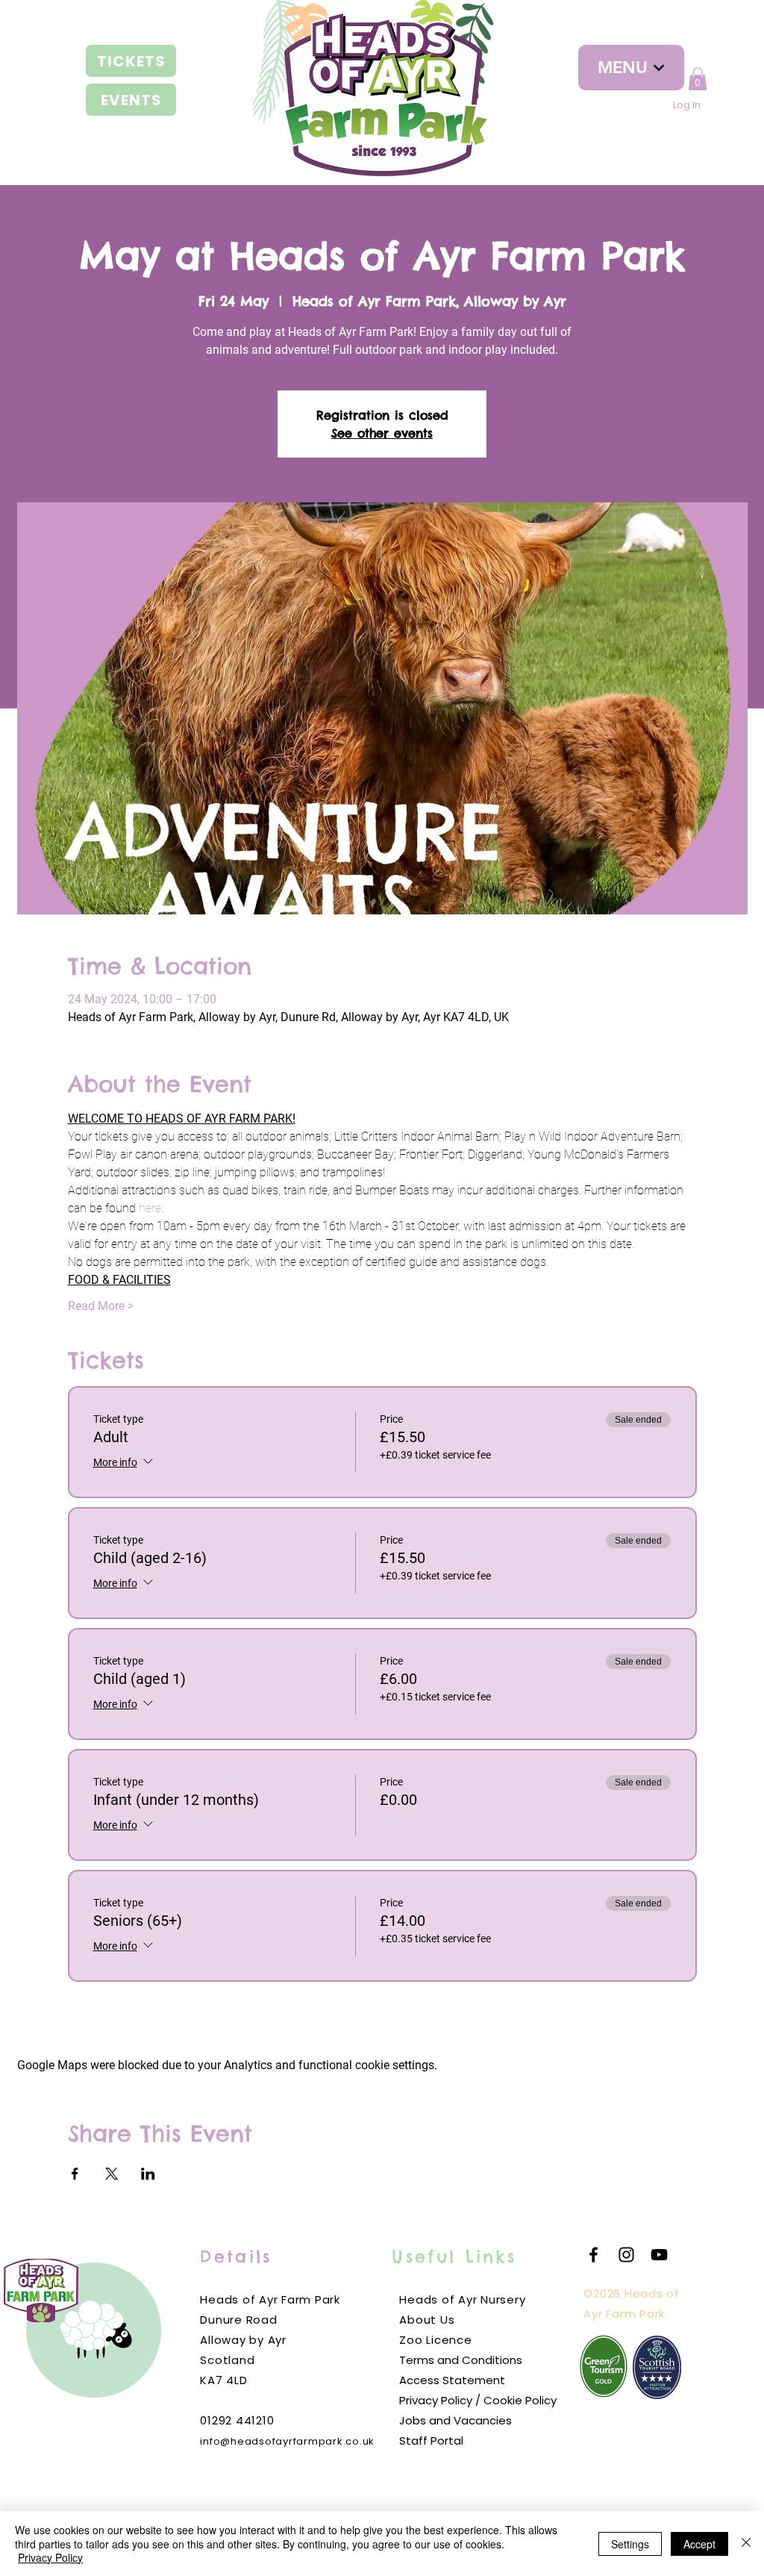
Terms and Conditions (461, 2360)
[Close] (746, 2544)
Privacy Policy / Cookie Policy (478, 2400)
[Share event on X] (112, 2174)
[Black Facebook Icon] (594, 2255)
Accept (699, 2544)
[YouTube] (659, 2255)
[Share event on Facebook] (75, 2174)
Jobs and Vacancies (455, 2420)
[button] (698, 79)
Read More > (101, 1306)
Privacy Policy (50, 2557)
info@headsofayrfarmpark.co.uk (287, 2441)
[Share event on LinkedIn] (148, 2174)
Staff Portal (431, 2441)
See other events (382, 433)
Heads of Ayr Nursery (462, 2299)
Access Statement (452, 2380)
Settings (630, 2544)
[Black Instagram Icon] (626, 2255)
